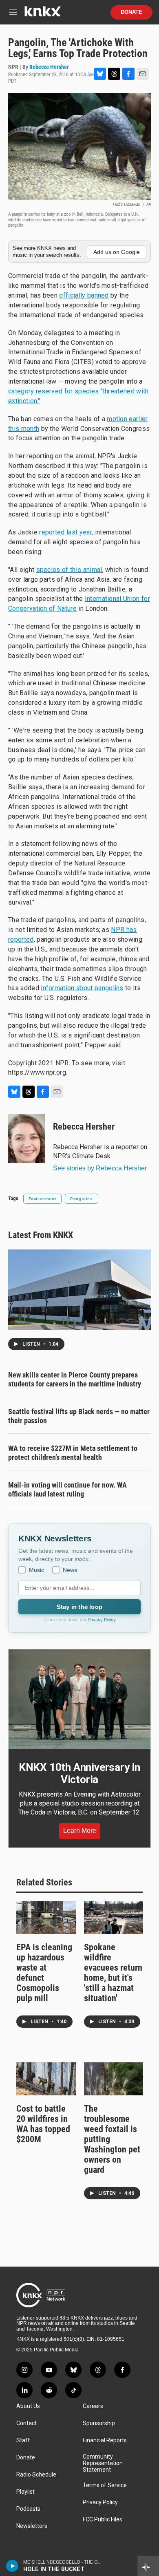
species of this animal (69, 570)
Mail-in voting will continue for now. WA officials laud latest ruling (67, 1489)
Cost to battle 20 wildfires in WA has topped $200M (43, 2124)
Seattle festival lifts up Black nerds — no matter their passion (79, 1416)
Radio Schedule (36, 2475)
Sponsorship (99, 2423)
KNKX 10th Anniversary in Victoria (79, 1773)
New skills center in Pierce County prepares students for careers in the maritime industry (75, 1379)
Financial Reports (105, 2440)
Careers (93, 2406)
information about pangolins (82, 988)
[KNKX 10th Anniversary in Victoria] (79, 1699)
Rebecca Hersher (49, 67)
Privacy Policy (102, 1620)
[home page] (42, 14)
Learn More (80, 1831)
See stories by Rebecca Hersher (100, 1168)
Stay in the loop (79, 1607)
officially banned (84, 295)
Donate (131, 12)
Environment (42, 1199)
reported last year (65, 532)
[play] (12, 2566)
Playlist (25, 2492)
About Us (28, 2406)
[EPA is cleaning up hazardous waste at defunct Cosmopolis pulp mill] (46, 1917)
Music (36, 1570)
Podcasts (28, 2509)
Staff (23, 2440)
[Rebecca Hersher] (26, 1139)
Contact (26, 2423)
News (70, 1570)
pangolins (82, 1199)
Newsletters (32, 2526)
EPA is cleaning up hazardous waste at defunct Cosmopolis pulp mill (44, 1973)
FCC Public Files (103, 2520)
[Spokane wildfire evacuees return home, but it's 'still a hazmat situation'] (114, 1917)
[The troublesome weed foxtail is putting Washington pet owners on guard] (114, 2079)
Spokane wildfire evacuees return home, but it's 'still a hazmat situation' (113, 1973)
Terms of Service (105, 2485)
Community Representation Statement (103, 2463)
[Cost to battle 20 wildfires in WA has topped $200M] (46, 2079)
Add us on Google (117, 252)
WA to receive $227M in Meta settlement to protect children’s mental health (73, 1453)
